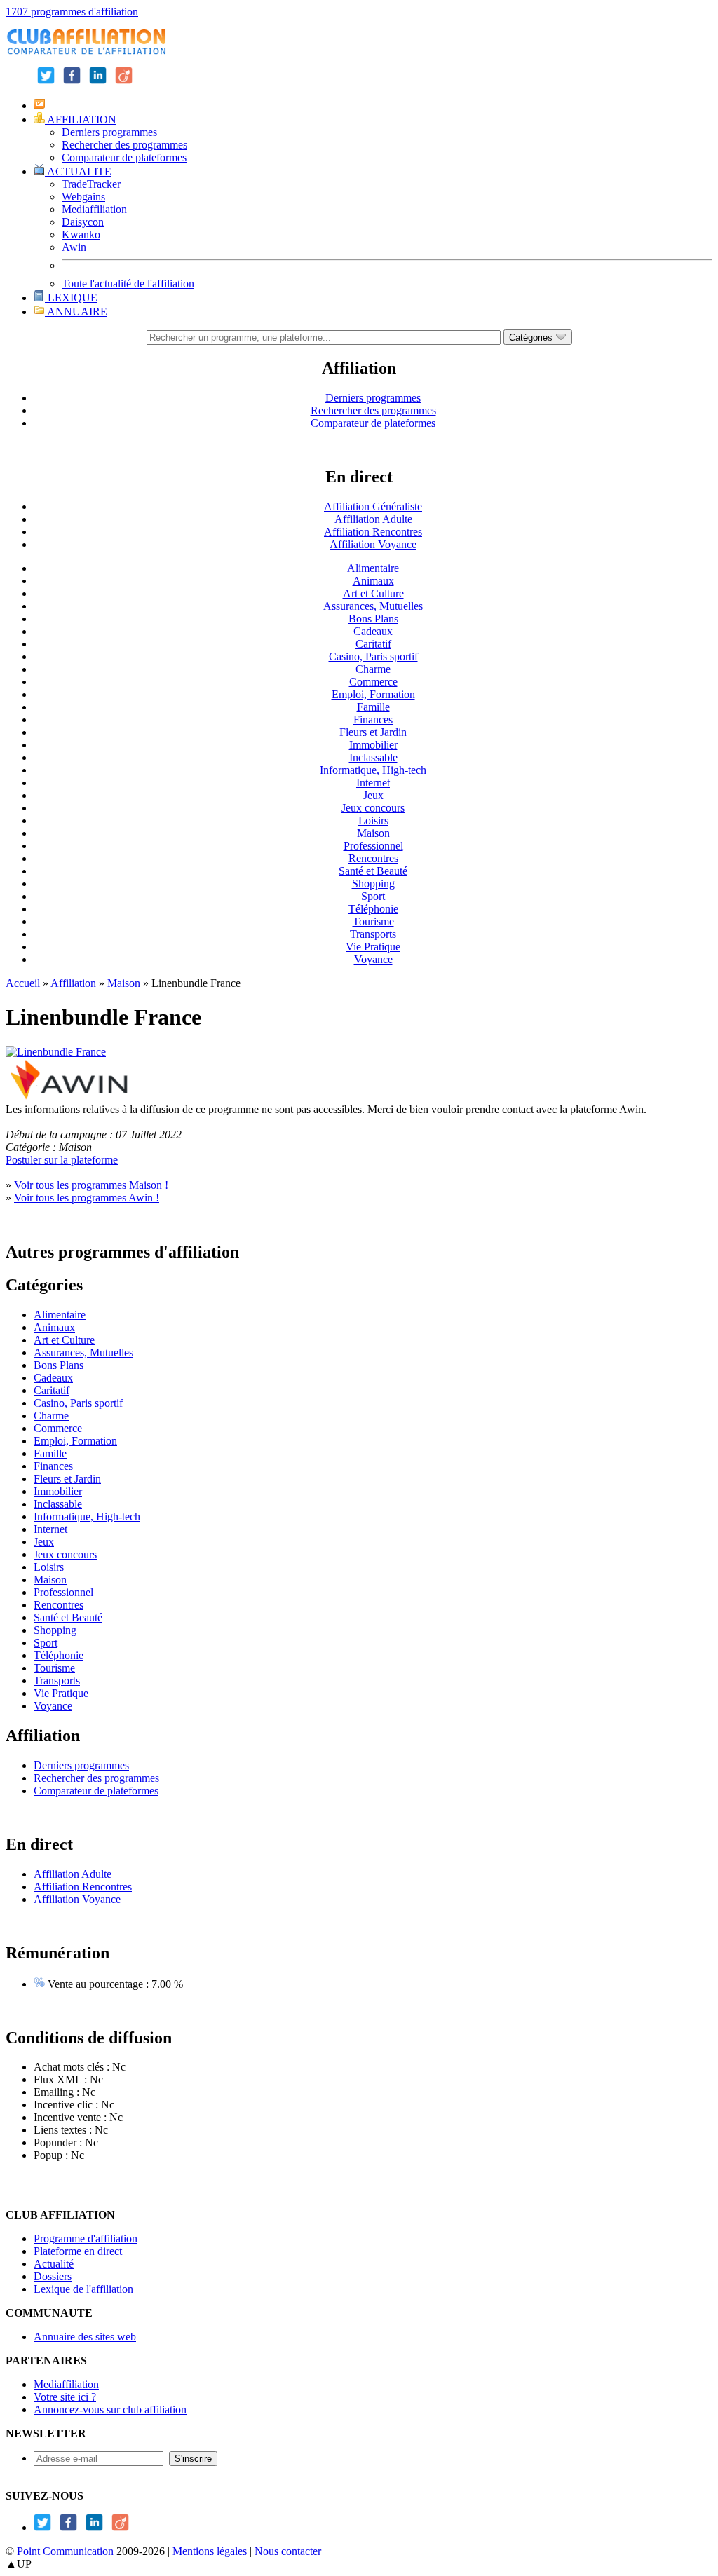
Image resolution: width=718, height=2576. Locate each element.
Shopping (373, 884)
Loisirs (373, 820)
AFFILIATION (81, 120)
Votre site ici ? (65, 2397)
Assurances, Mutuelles (373, 606)
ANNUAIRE (76, 312)
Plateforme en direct (78, 2251)
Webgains (83, 197)
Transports (373, 934)
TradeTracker (91, 184)
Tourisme (373, 921)
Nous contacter (288, 2551)
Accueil (23, 983)
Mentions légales (210, 2551)
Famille (373, 707)
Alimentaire (373, 568)
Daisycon (83, 222)
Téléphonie (373, 909)
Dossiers (53, 2276)
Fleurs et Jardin (373, 732)
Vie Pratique (373, 947)
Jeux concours (373, 808)
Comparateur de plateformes (124, 157)
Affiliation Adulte (373, 519)
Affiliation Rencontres (373, 532)
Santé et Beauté (373, 871)
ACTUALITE (78, 171)
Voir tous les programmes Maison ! (91, 1185)
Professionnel (373, 846)
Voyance (373, 959)
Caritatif (373, 644)
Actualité (54, 2264)
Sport (373, 896)
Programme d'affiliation (86, 2238)
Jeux (373, 795)
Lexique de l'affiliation (83, 2289)
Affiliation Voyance (373, 544)
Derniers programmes (109, 132)
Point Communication (65, 2551)
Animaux (373, 581)
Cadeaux (373, 631)
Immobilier (373, 745)
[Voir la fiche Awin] (69, 1097)
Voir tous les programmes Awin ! (87, 1198)
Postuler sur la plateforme (62, 1160)
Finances (373, 720)
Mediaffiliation (94, 209)
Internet (373, 783)
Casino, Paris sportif (373, 656)
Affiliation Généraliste (373, 506)
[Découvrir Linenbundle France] (56, 1052)
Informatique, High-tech (373, 770)
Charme (373, 669)
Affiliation (73, 983)
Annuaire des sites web (85, 2337)
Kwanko (81, 234)
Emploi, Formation (373, 694)
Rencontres (373, 858)
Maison (373, 833)
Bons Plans (373, 619)
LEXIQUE (71, 298)
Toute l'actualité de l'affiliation (128, 284)
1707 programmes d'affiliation (72, 12)
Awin (74, 247)
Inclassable (373, 757)
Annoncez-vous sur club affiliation (110, 2410)
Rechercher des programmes (124, 145)
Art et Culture (373, 593)
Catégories (532, 338)
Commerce (373, 682)
